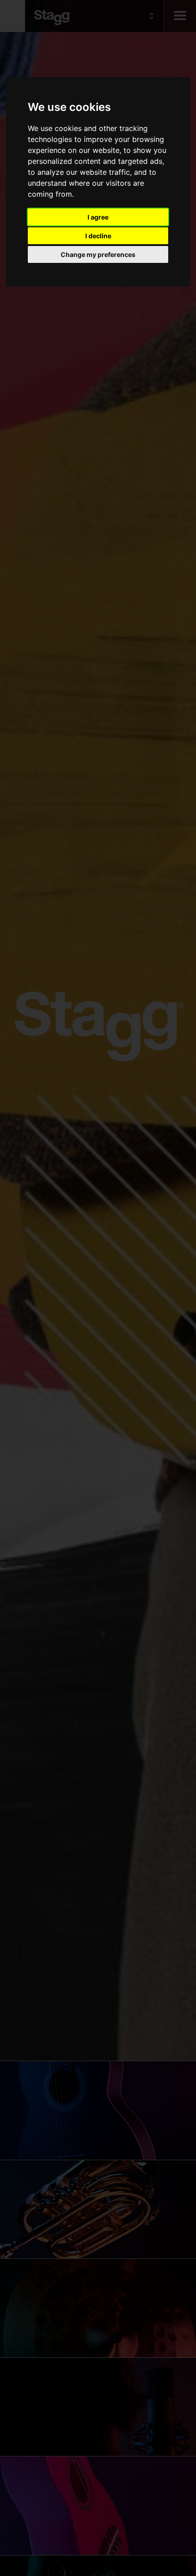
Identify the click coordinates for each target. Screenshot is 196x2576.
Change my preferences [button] (98, 254)
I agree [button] (98, 217)
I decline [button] (98, 236)
